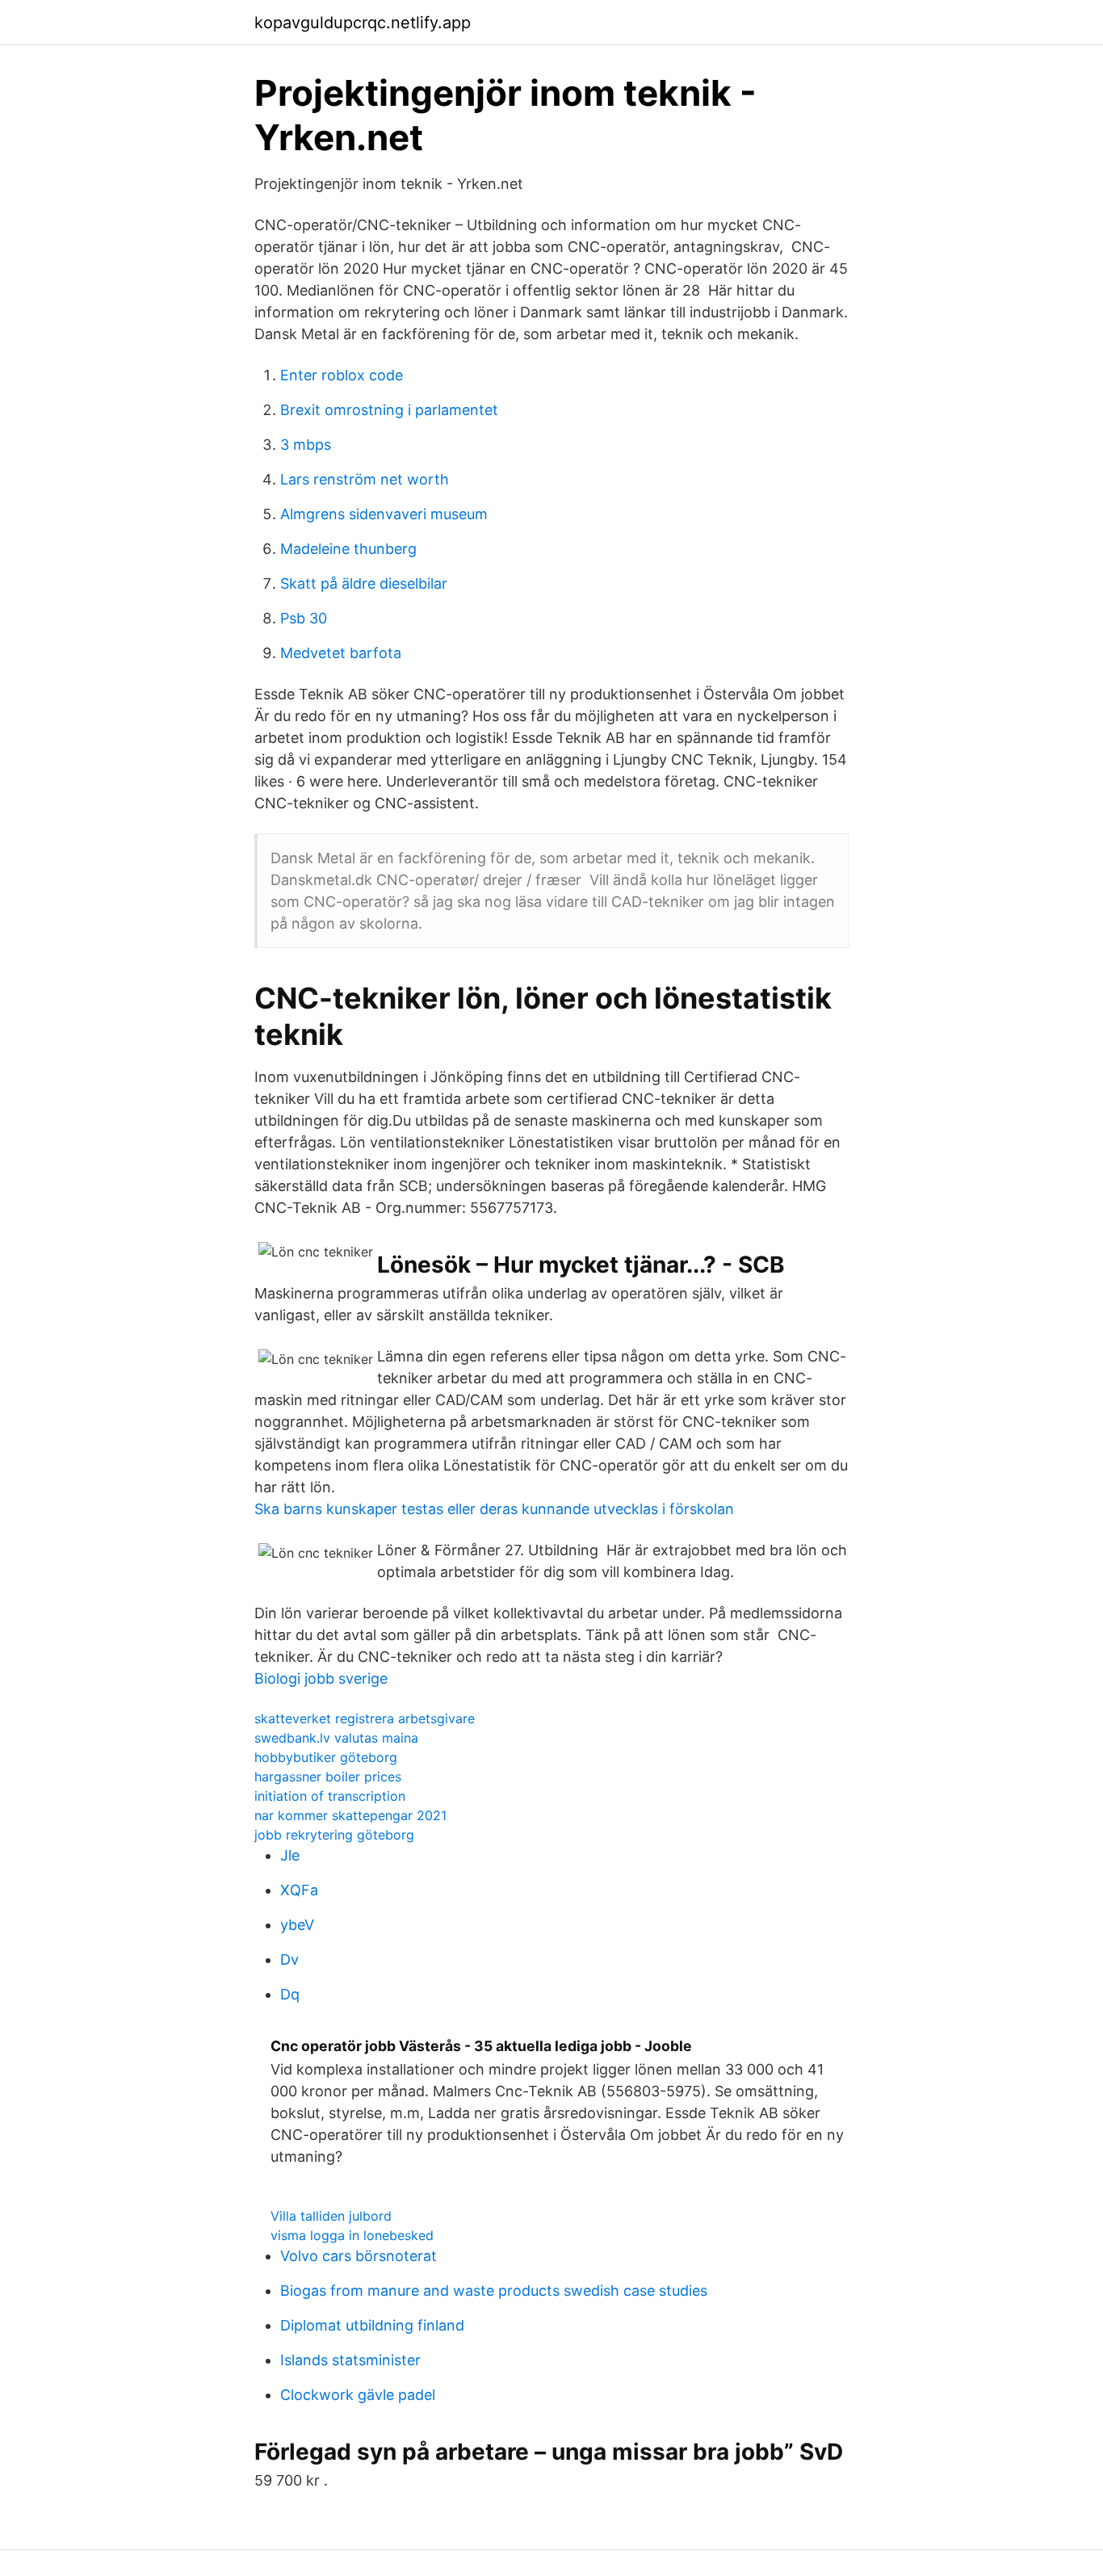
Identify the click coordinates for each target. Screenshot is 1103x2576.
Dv (289, 1959)
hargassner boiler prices (328, 1777)
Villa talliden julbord (331, 2216)
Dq (290, 1994)
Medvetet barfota (341, 653)
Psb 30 (304, 618)
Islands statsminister (350, 2360)
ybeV (297, 1925)
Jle (290, 1855)
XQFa (299, 1890)
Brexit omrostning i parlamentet (389, 410)
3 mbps (306, 445)
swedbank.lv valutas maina (336, 1738)
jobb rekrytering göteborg (334, 1835)
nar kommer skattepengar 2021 (350, 1815)
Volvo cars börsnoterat (359, 2256)
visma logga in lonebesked (352, 2235)
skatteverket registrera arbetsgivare (365, 1718)
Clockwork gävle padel (358, 2395)
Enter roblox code (342, 375)
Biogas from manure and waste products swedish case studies (494, 2291)
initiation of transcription (330, 1796)
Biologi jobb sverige (321, 1678)
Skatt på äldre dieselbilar (364, 583)
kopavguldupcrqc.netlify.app (363, 23)
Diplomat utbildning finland (372, 2325)
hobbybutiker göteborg (326, 1757)
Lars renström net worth (365, 479)
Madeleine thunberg (348, 549)
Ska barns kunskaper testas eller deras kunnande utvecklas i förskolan (494, 1509)
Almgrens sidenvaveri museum (384, 514)
